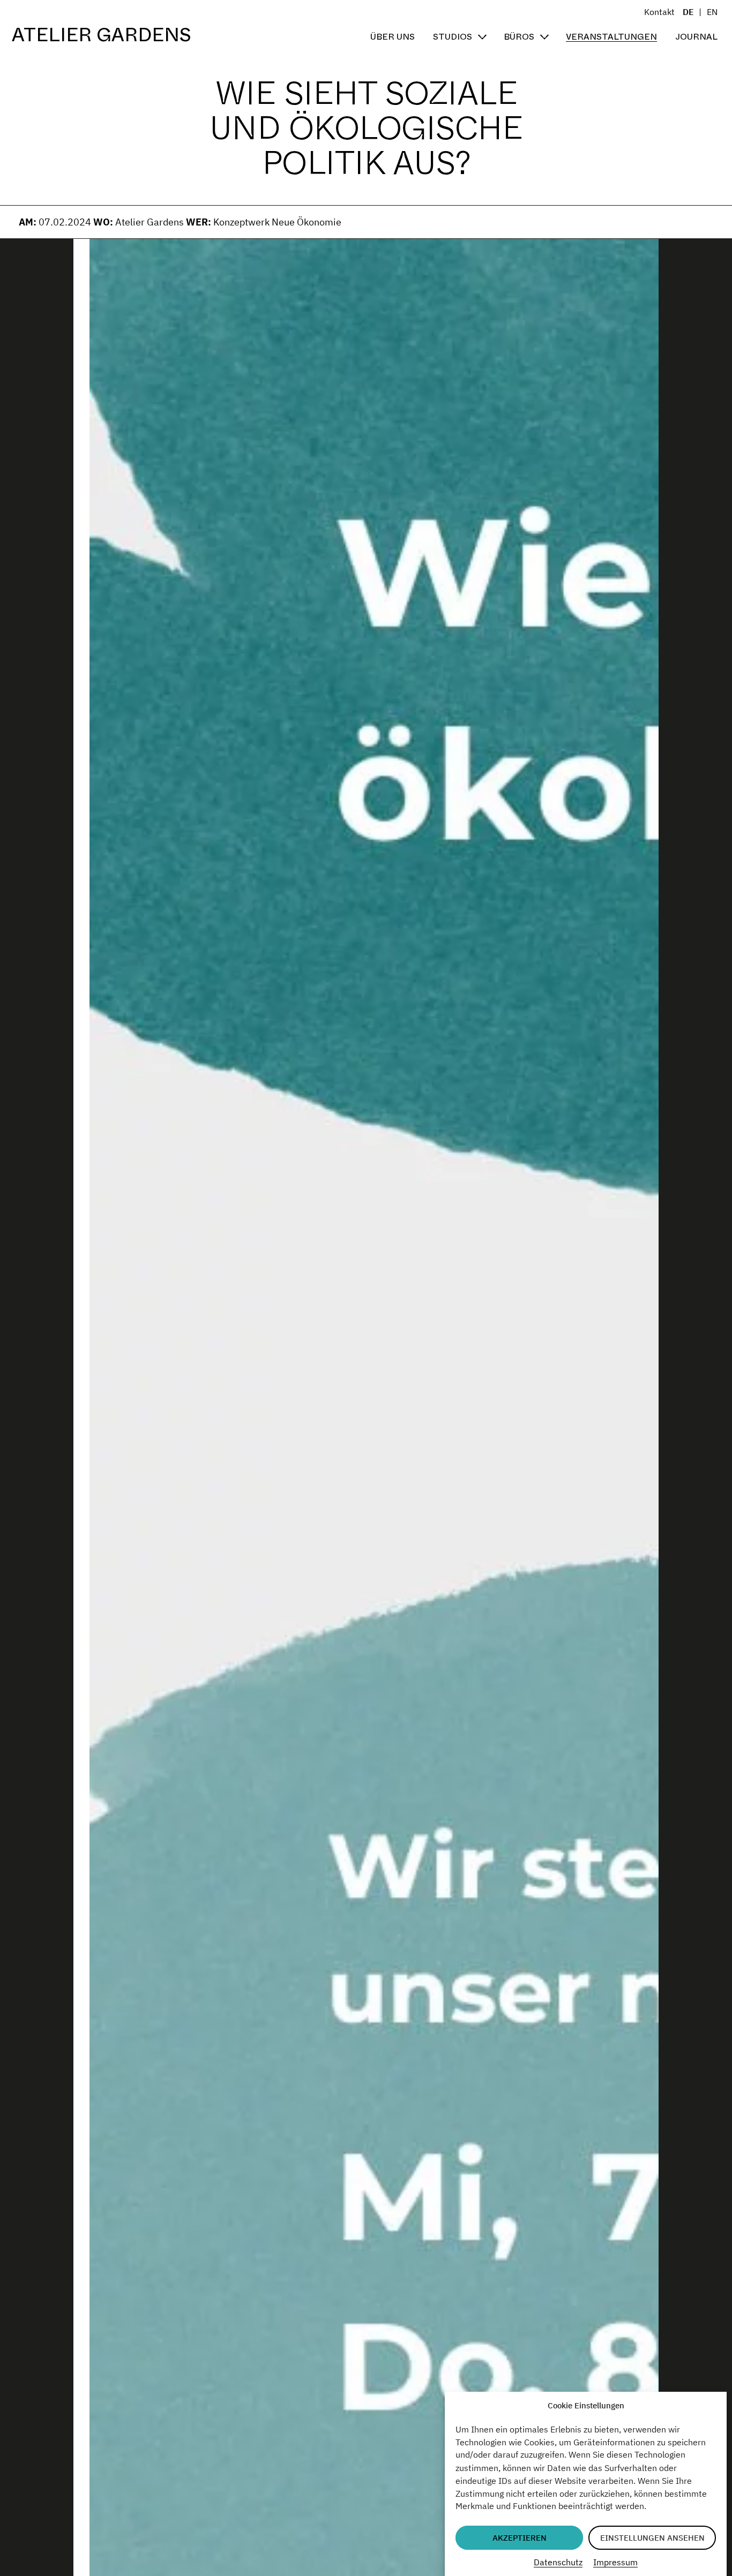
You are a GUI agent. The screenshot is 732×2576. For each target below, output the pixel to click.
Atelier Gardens (102, 35)
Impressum (615, 2562)
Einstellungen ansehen (652, 2538)
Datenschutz (558, 2562)
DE (688, 12)
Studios (453, 37)
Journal (696, 37)
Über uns (393, 37)
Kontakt (659, 12)
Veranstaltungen (611, 37)
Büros (519, 37)
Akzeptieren (520, 2538)
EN (712, 12)
